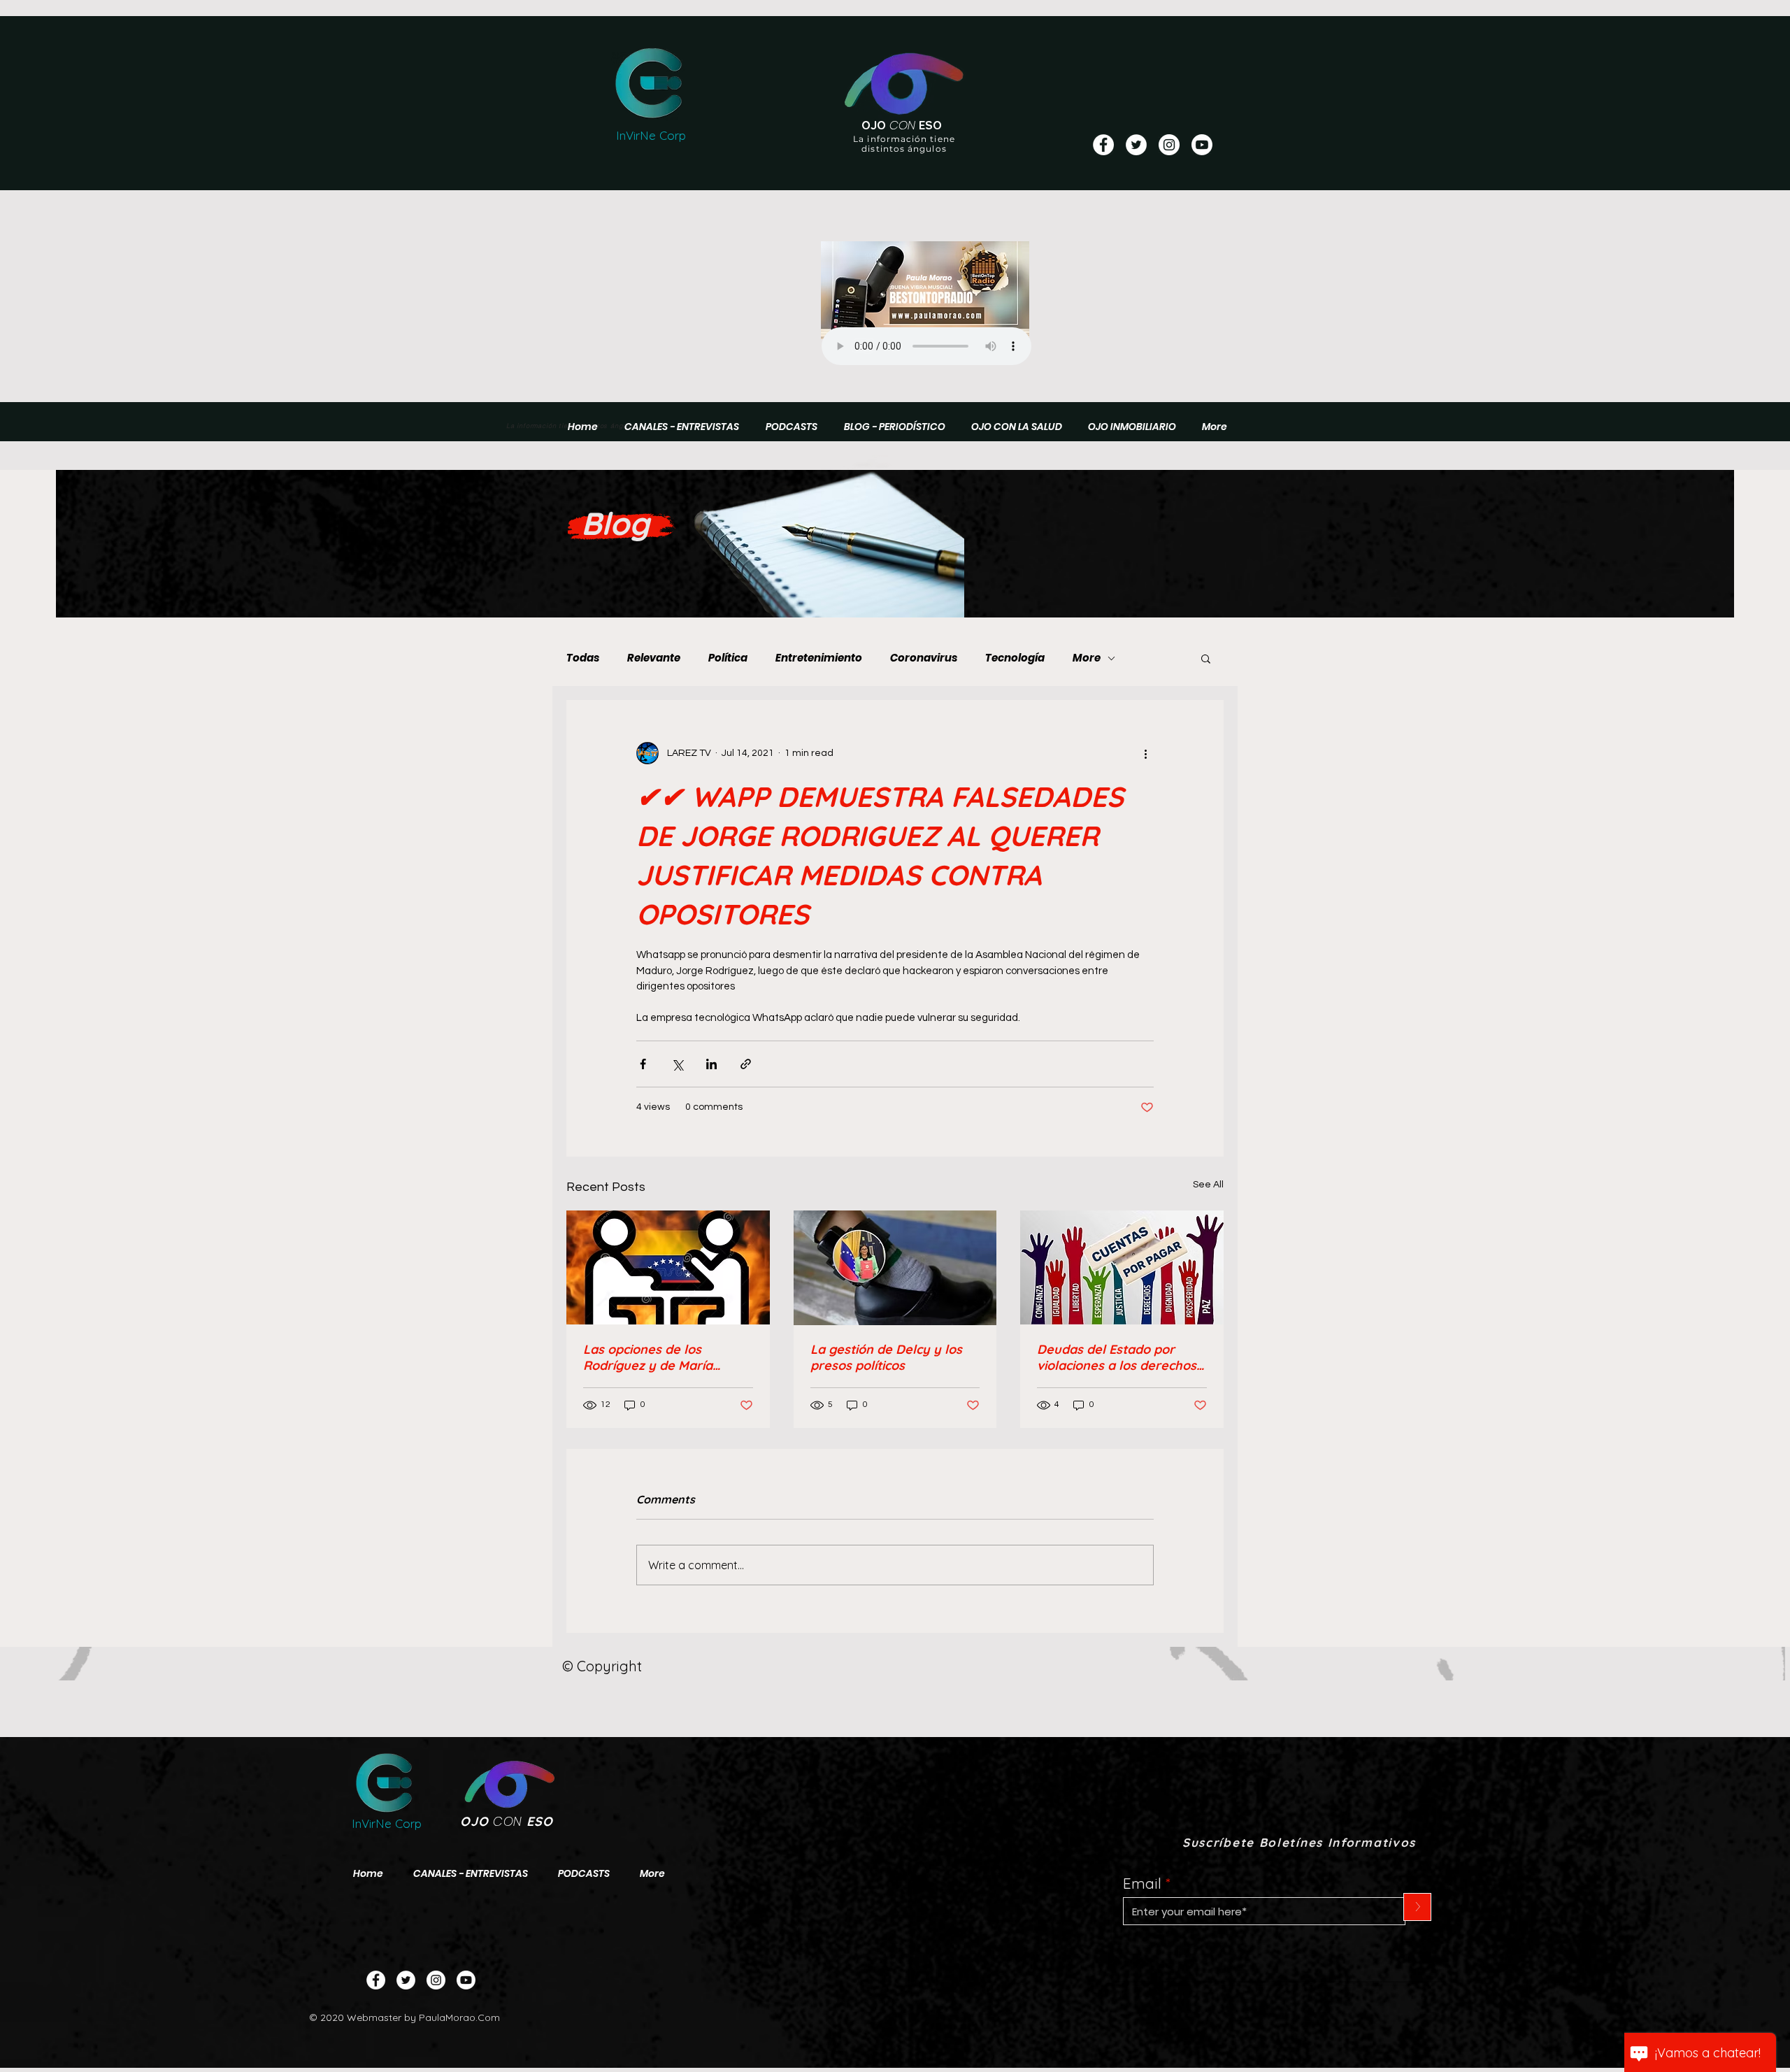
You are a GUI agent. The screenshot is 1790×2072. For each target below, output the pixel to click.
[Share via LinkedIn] (711, 1064)
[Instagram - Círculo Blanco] (1169, 145)
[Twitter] (406, 1980)
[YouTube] (1202, 145)
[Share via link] (746, 1064)
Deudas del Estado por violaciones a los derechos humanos (1117, 1357)
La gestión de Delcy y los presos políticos (886, 1357)
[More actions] (1145, 753)
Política (728, 658)
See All (1208, 1185)
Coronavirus (924, 658)
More (1087, 658)
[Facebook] (376, 1980)
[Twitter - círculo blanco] (1136, 145)
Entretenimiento (819, 658)
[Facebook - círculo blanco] (1103, 145)
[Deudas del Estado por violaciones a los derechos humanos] (1122, 1267)
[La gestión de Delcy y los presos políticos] (895, 1268)
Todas (583, 658)
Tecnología (1015, 658)
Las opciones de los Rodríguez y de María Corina (648, 1357)
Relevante (654, 658)
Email (1142, 1884)
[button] (1206, 658)
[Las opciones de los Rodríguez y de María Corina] (668, 1267)
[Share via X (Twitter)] (677, 1064)
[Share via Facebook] (643, 1064)
